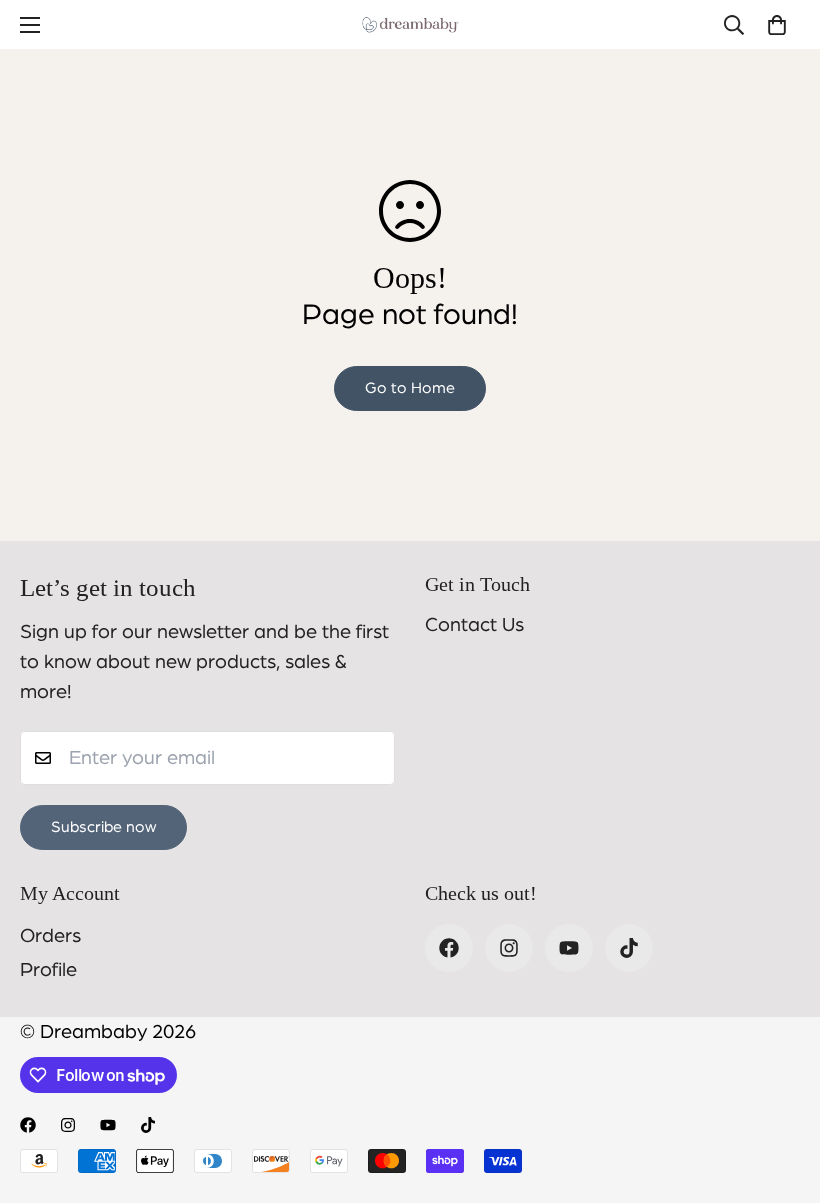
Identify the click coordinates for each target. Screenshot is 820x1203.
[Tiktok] (629, 948)
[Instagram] (509, 948)
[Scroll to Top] (781, 1094)
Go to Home (410, 388)
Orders (50, 936)
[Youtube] (569, 948)
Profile (48, 970)
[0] (777, 25)
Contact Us (474, 625)
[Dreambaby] (410, 24)
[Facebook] (449, 948)
